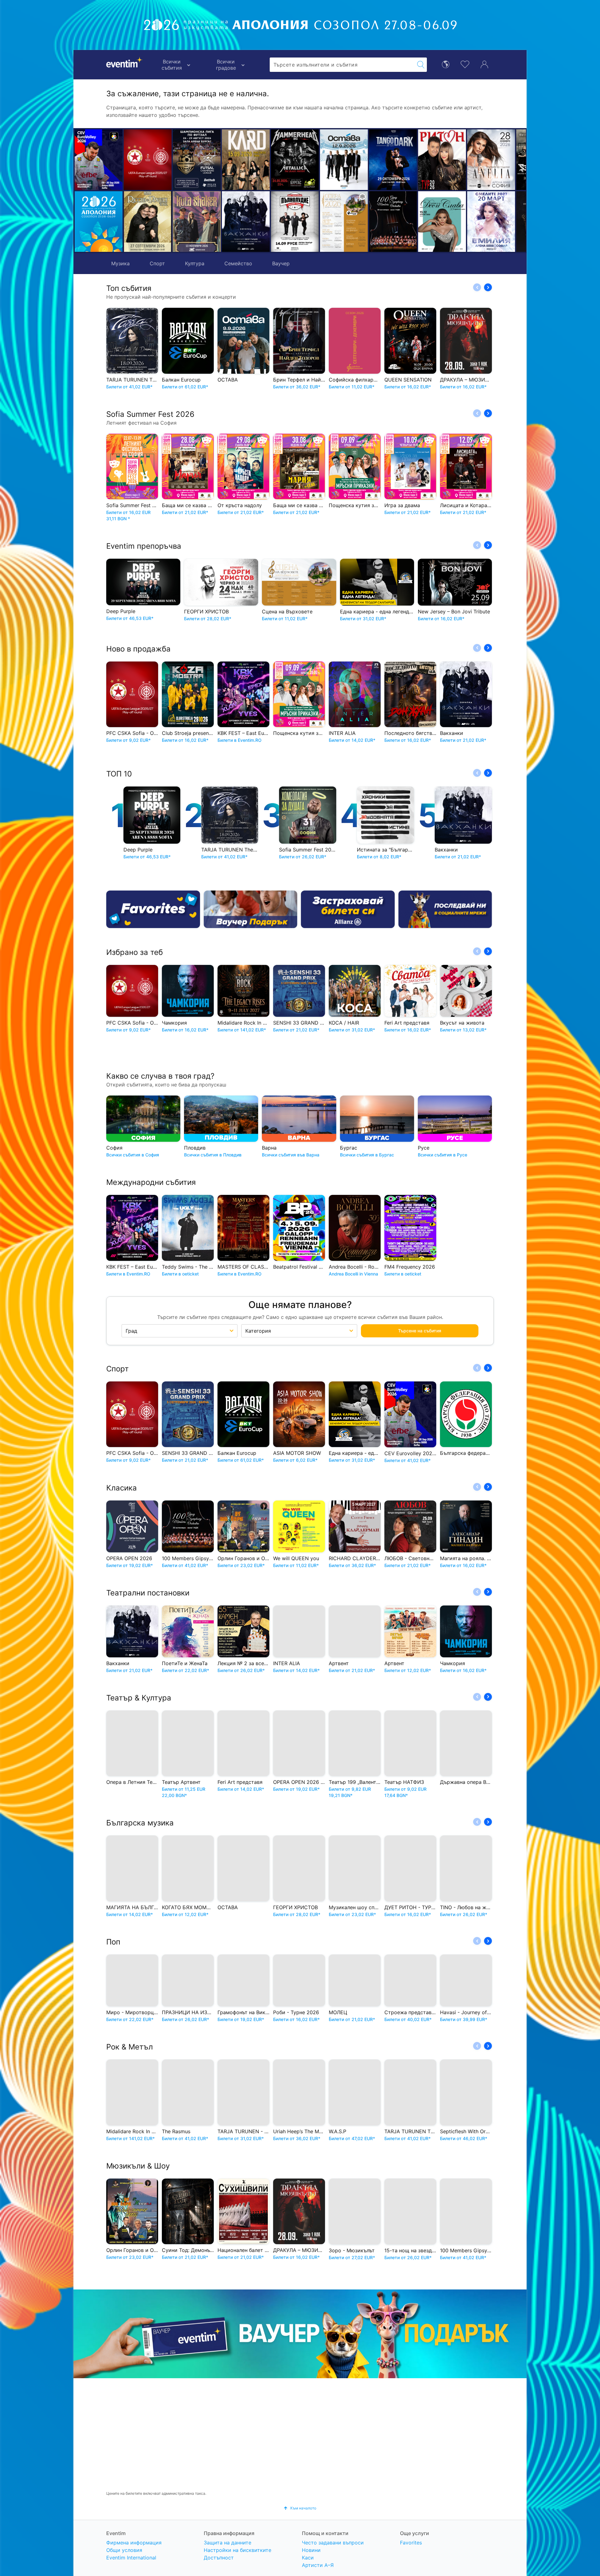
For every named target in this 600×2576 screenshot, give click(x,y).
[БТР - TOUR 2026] (491, 222)
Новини (311, 2550)
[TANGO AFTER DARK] (295, 160)
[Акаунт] (484, 64)
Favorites (411, 2543)
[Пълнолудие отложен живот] (197, 222)
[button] (180, 191)
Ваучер (281, 263)
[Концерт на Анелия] (393, 160)
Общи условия (124, 2550)
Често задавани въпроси (333, 2543)
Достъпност (219, 2558)
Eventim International (131, 2558)
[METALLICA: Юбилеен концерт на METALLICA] (197, 160)
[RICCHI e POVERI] (148, 222)
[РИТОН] (344, 160)
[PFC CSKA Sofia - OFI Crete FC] (148, 160)
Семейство (238, 263)
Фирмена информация (134, 2543)
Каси (308, 2558)
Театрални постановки (148, 1593)
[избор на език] (446, 64)
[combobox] (342, 65)
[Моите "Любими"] (465, 64)
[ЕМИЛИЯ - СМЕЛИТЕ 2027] (393, 222)
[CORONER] (442, 222)
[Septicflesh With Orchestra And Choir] (442, 160)
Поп (113, 1942)
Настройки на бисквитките (237, 2550)
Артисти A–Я (318, 2565)
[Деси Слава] (344, 222)
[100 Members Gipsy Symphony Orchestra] (295, 222)
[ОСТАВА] (246, 160)
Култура (195, 263)
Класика (122, 1488)
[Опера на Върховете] (246, 222)
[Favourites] (153, 909)
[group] (300, 2334)
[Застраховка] (348, 909)
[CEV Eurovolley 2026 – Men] (99, 160)
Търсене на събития (420, 1331)
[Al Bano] (491, 160)
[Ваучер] (251, 909)
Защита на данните (227, 2543)
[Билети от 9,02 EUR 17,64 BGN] (99, 222)
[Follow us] (445, 909)
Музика (120, 263)
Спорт (157, 263)
